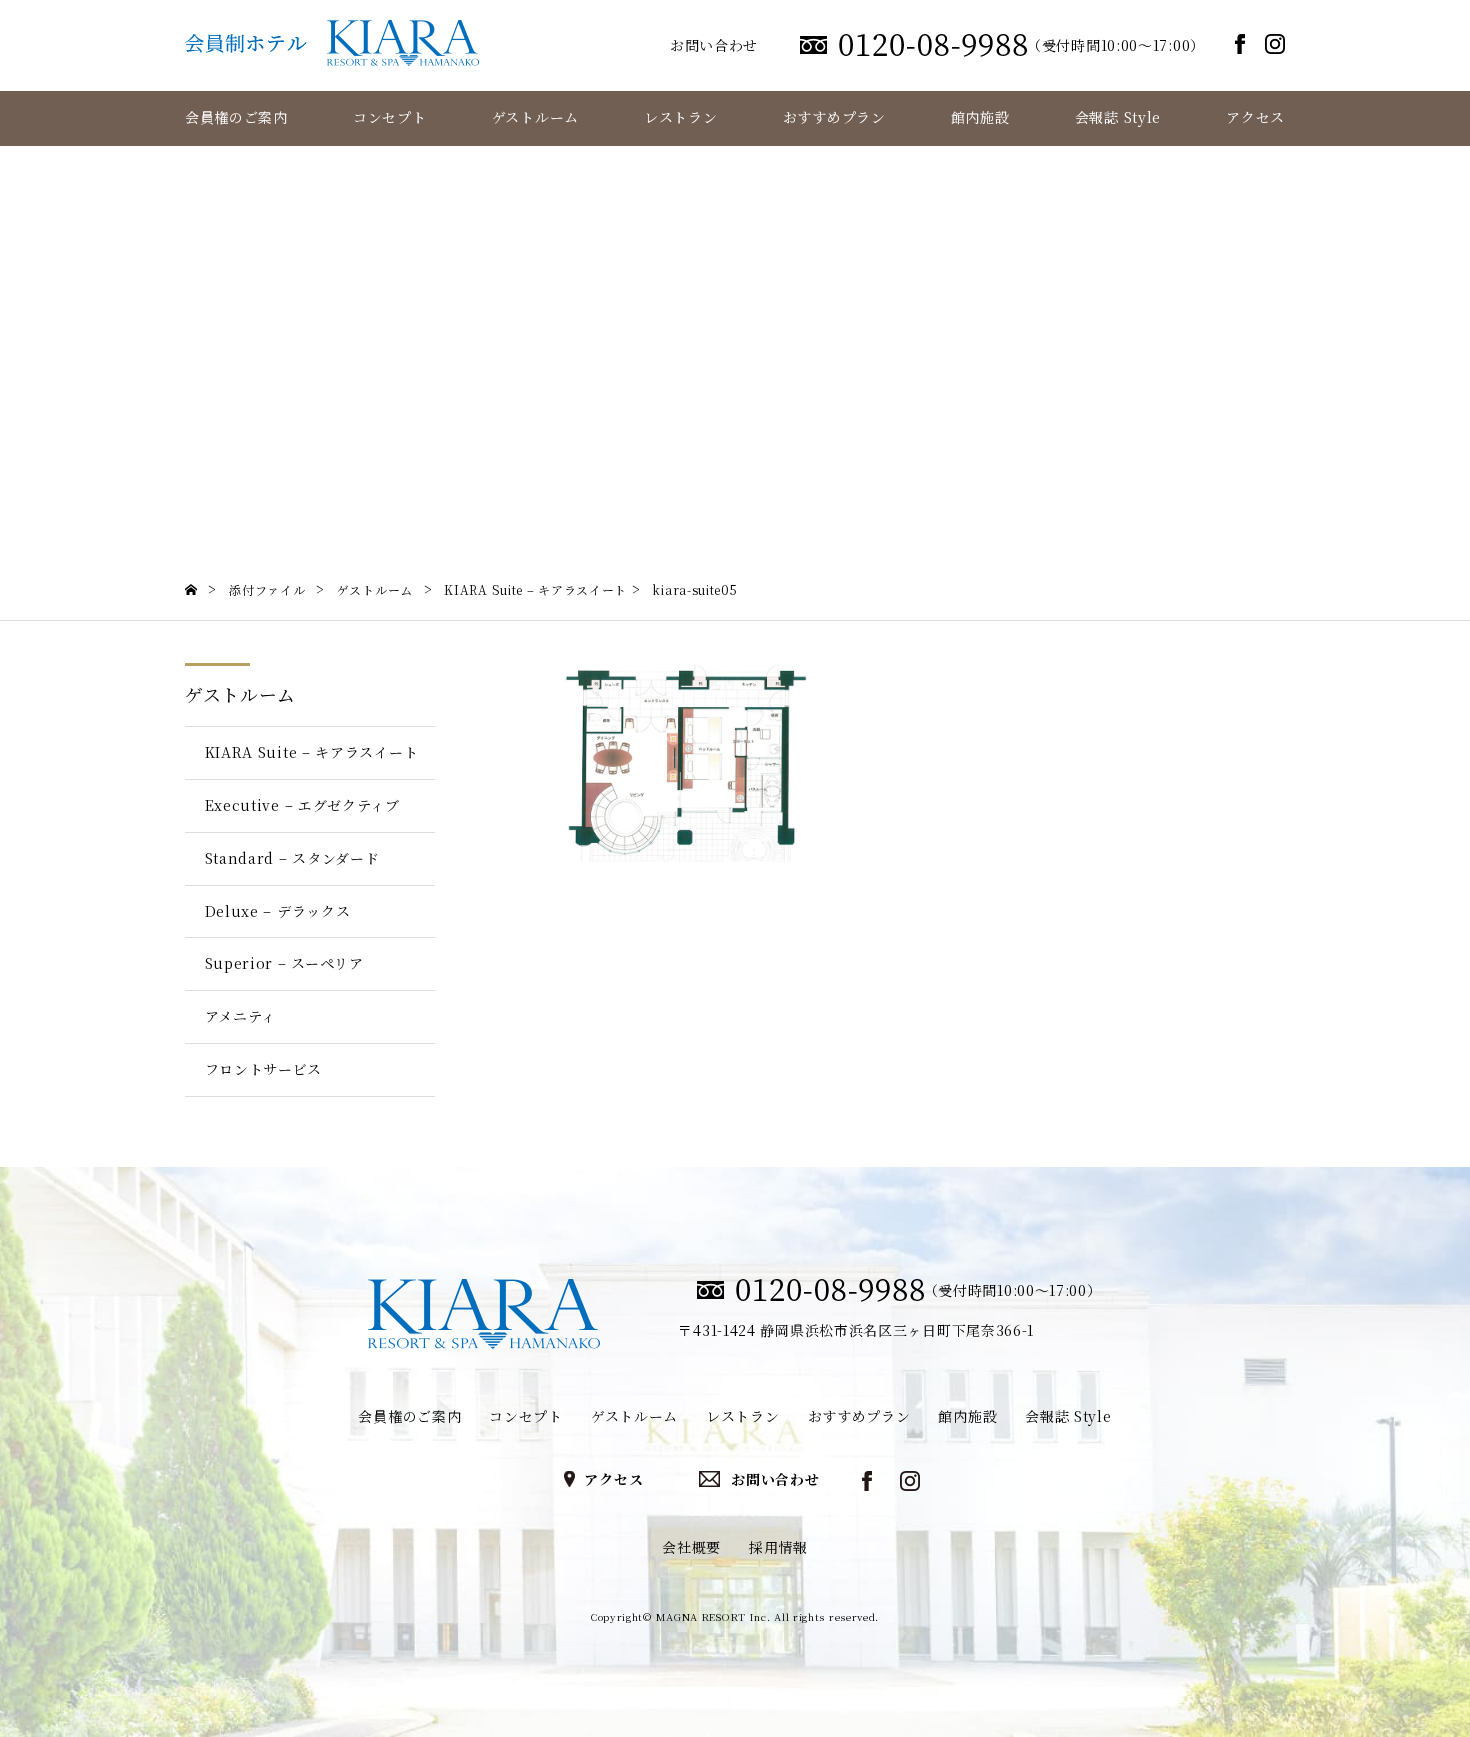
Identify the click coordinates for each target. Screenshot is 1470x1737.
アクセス (1255, 117)
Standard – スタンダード (292, 858)
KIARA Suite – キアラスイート (312, 752)
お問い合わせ (714, 45)
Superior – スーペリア (284, 963)
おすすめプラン (834, 117)
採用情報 (778, 1547)
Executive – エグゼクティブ (302, 805)
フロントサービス (264, 1069)
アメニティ (241, 1016)
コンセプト (390, 117)
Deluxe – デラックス (278, 911)
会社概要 (691, 1547)
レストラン (681, 117)
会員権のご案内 (236, 117)
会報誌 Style (1118, 117)
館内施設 (980, 117)
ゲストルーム (535, 117)
